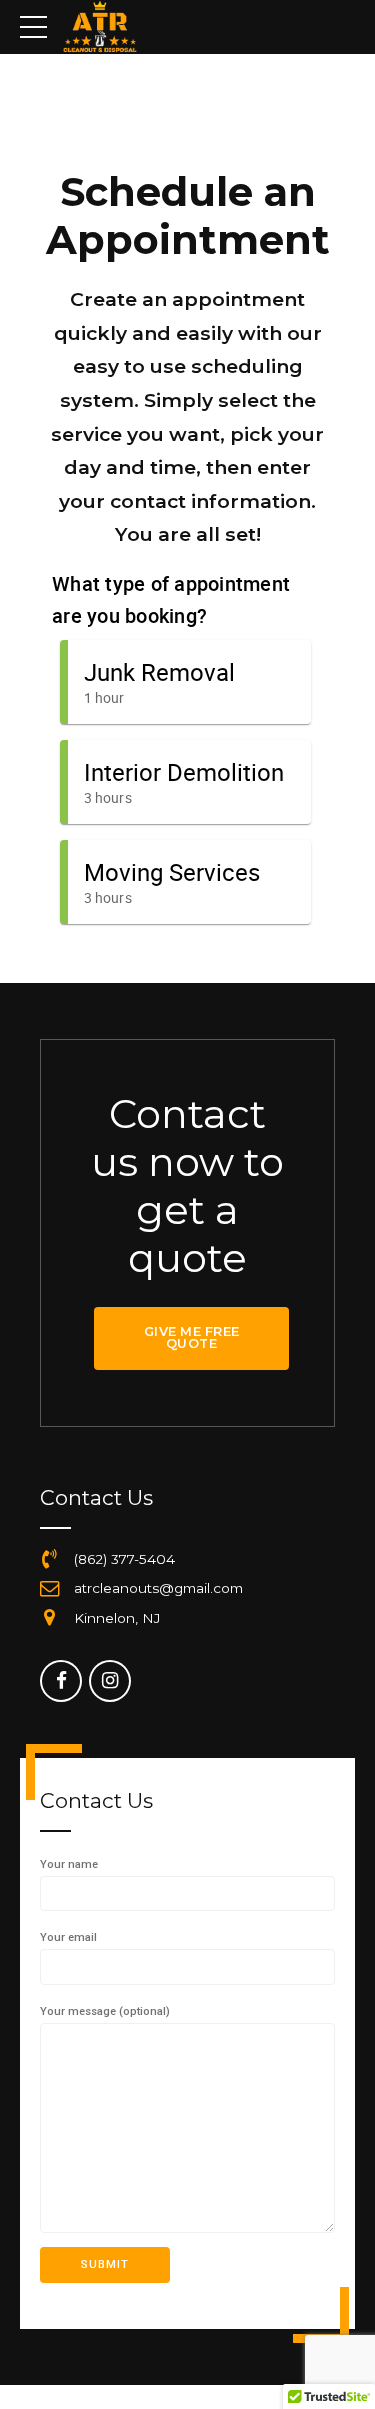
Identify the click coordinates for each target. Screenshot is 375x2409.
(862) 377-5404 (124, 1559)
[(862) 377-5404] (50, 1559)
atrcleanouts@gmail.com (158, 1588)
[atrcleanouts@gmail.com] (50, 1589)
